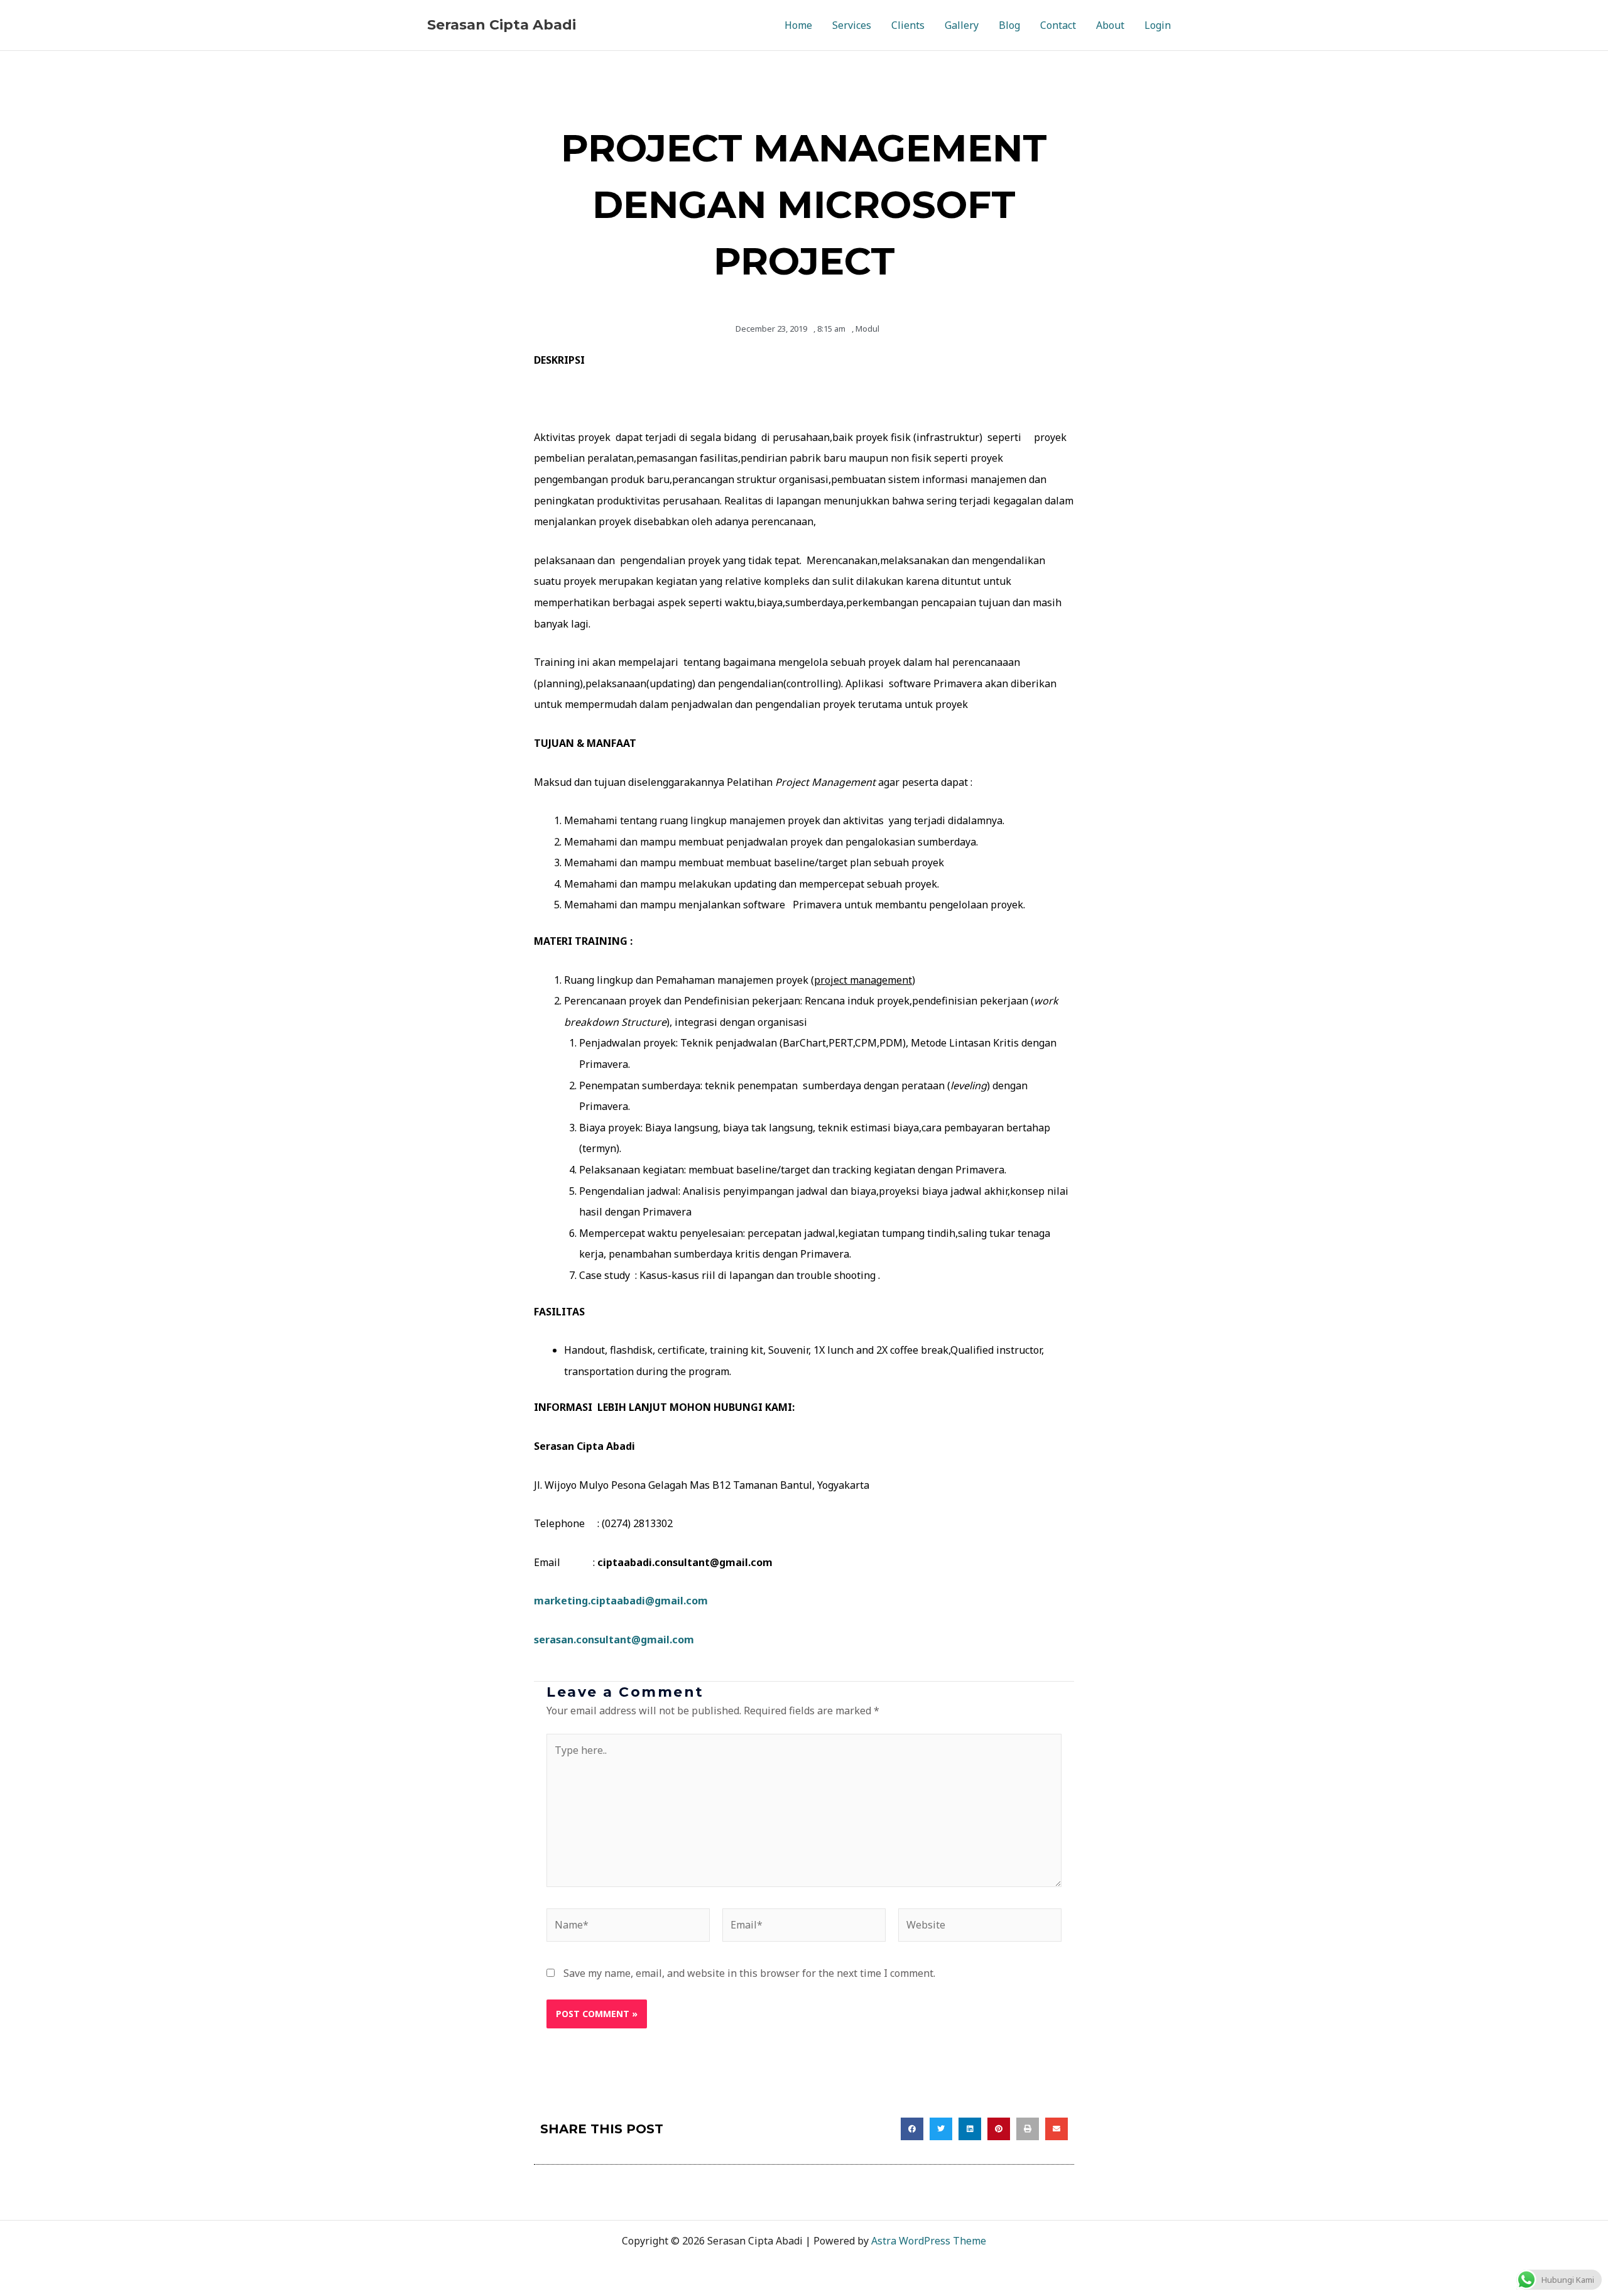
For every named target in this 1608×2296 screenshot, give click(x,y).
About (1110, 25)
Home (798, 25)
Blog (1009, 25)
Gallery (962, 25)
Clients (908, 25)
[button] (912, 2129)
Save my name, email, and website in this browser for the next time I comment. (749, 1973)
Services (852, 25)
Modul (867, 329)
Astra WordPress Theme (929, 2241)
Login (1158, 25)
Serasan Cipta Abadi (502, 25)
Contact (1058, 25)
